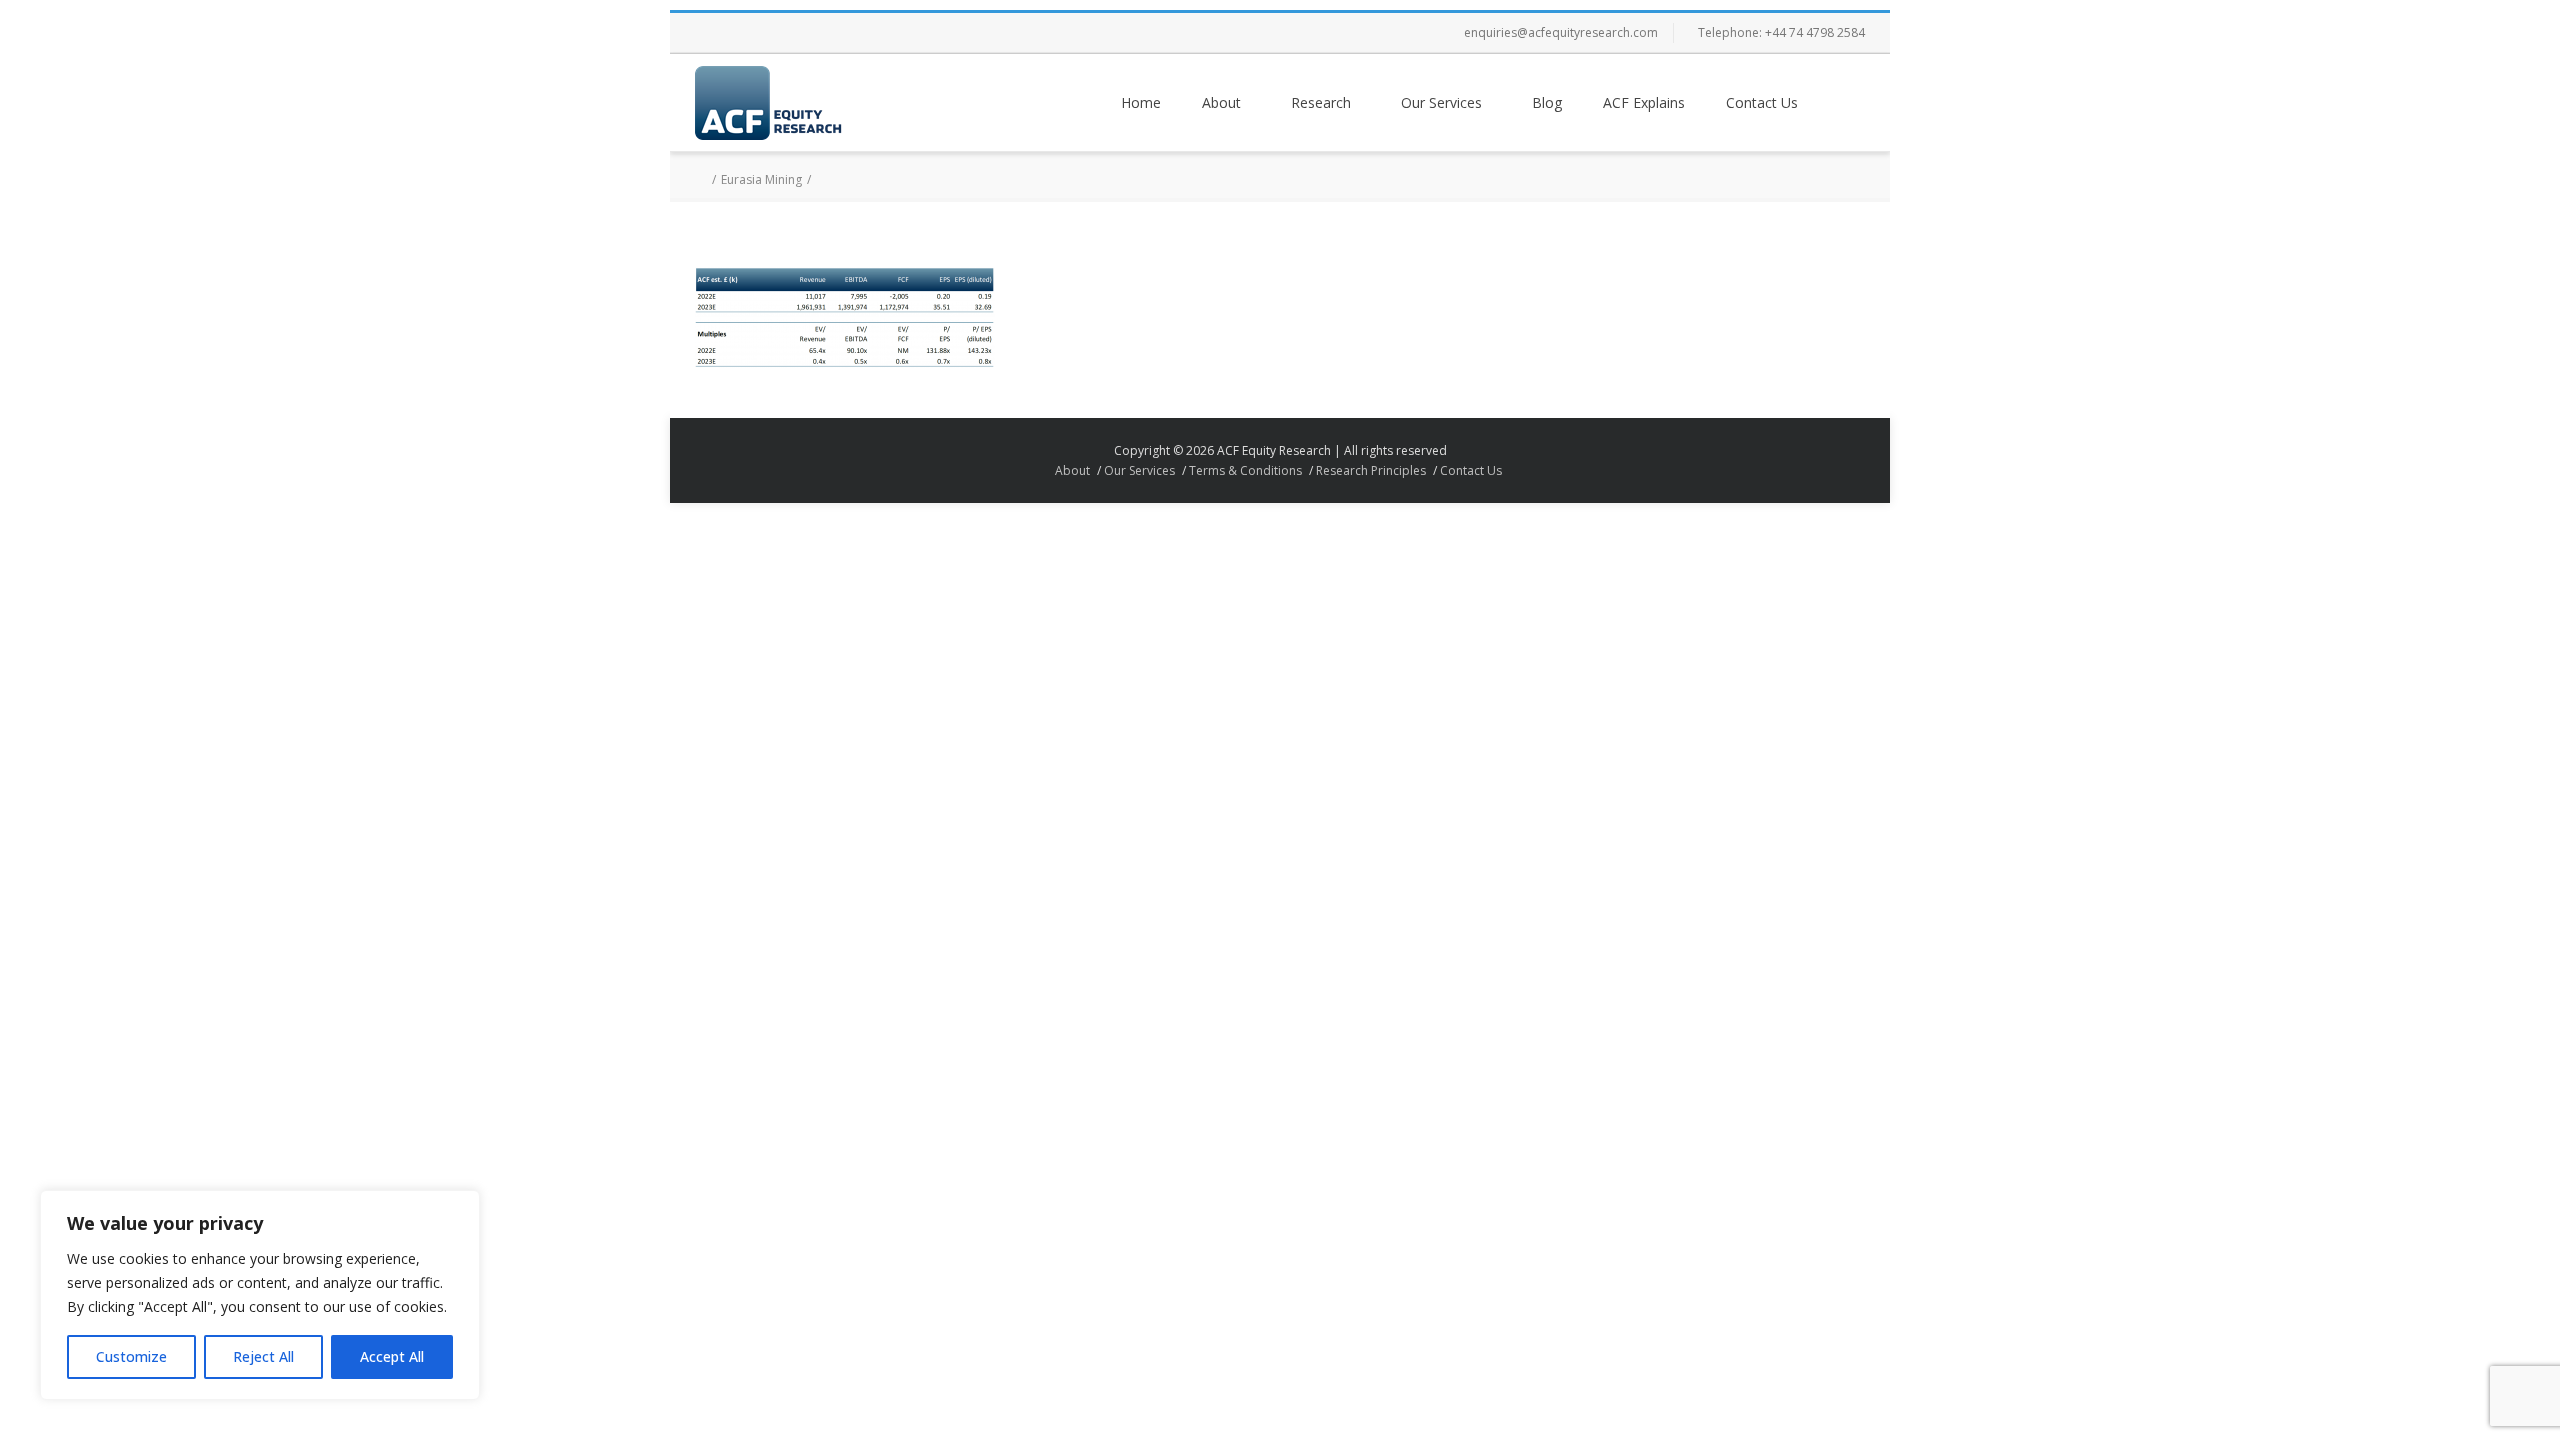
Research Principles (1371, 470)
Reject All (263, 1356)
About (1221, 102)
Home (1141, 102)
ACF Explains (1644, 102)
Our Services (1441, 102)
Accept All (392, 1356)
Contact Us (1762, 102)
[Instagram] (795, 33)
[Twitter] (755, 33)
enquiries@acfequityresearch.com (1561, 32)
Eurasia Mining (761, 179)
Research (1321, 102)
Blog (1547, 102)
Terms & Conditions (1245, 470)
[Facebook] (715, 33)
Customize (131, 1356)
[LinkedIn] (835, 33)
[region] (260, 1295)
